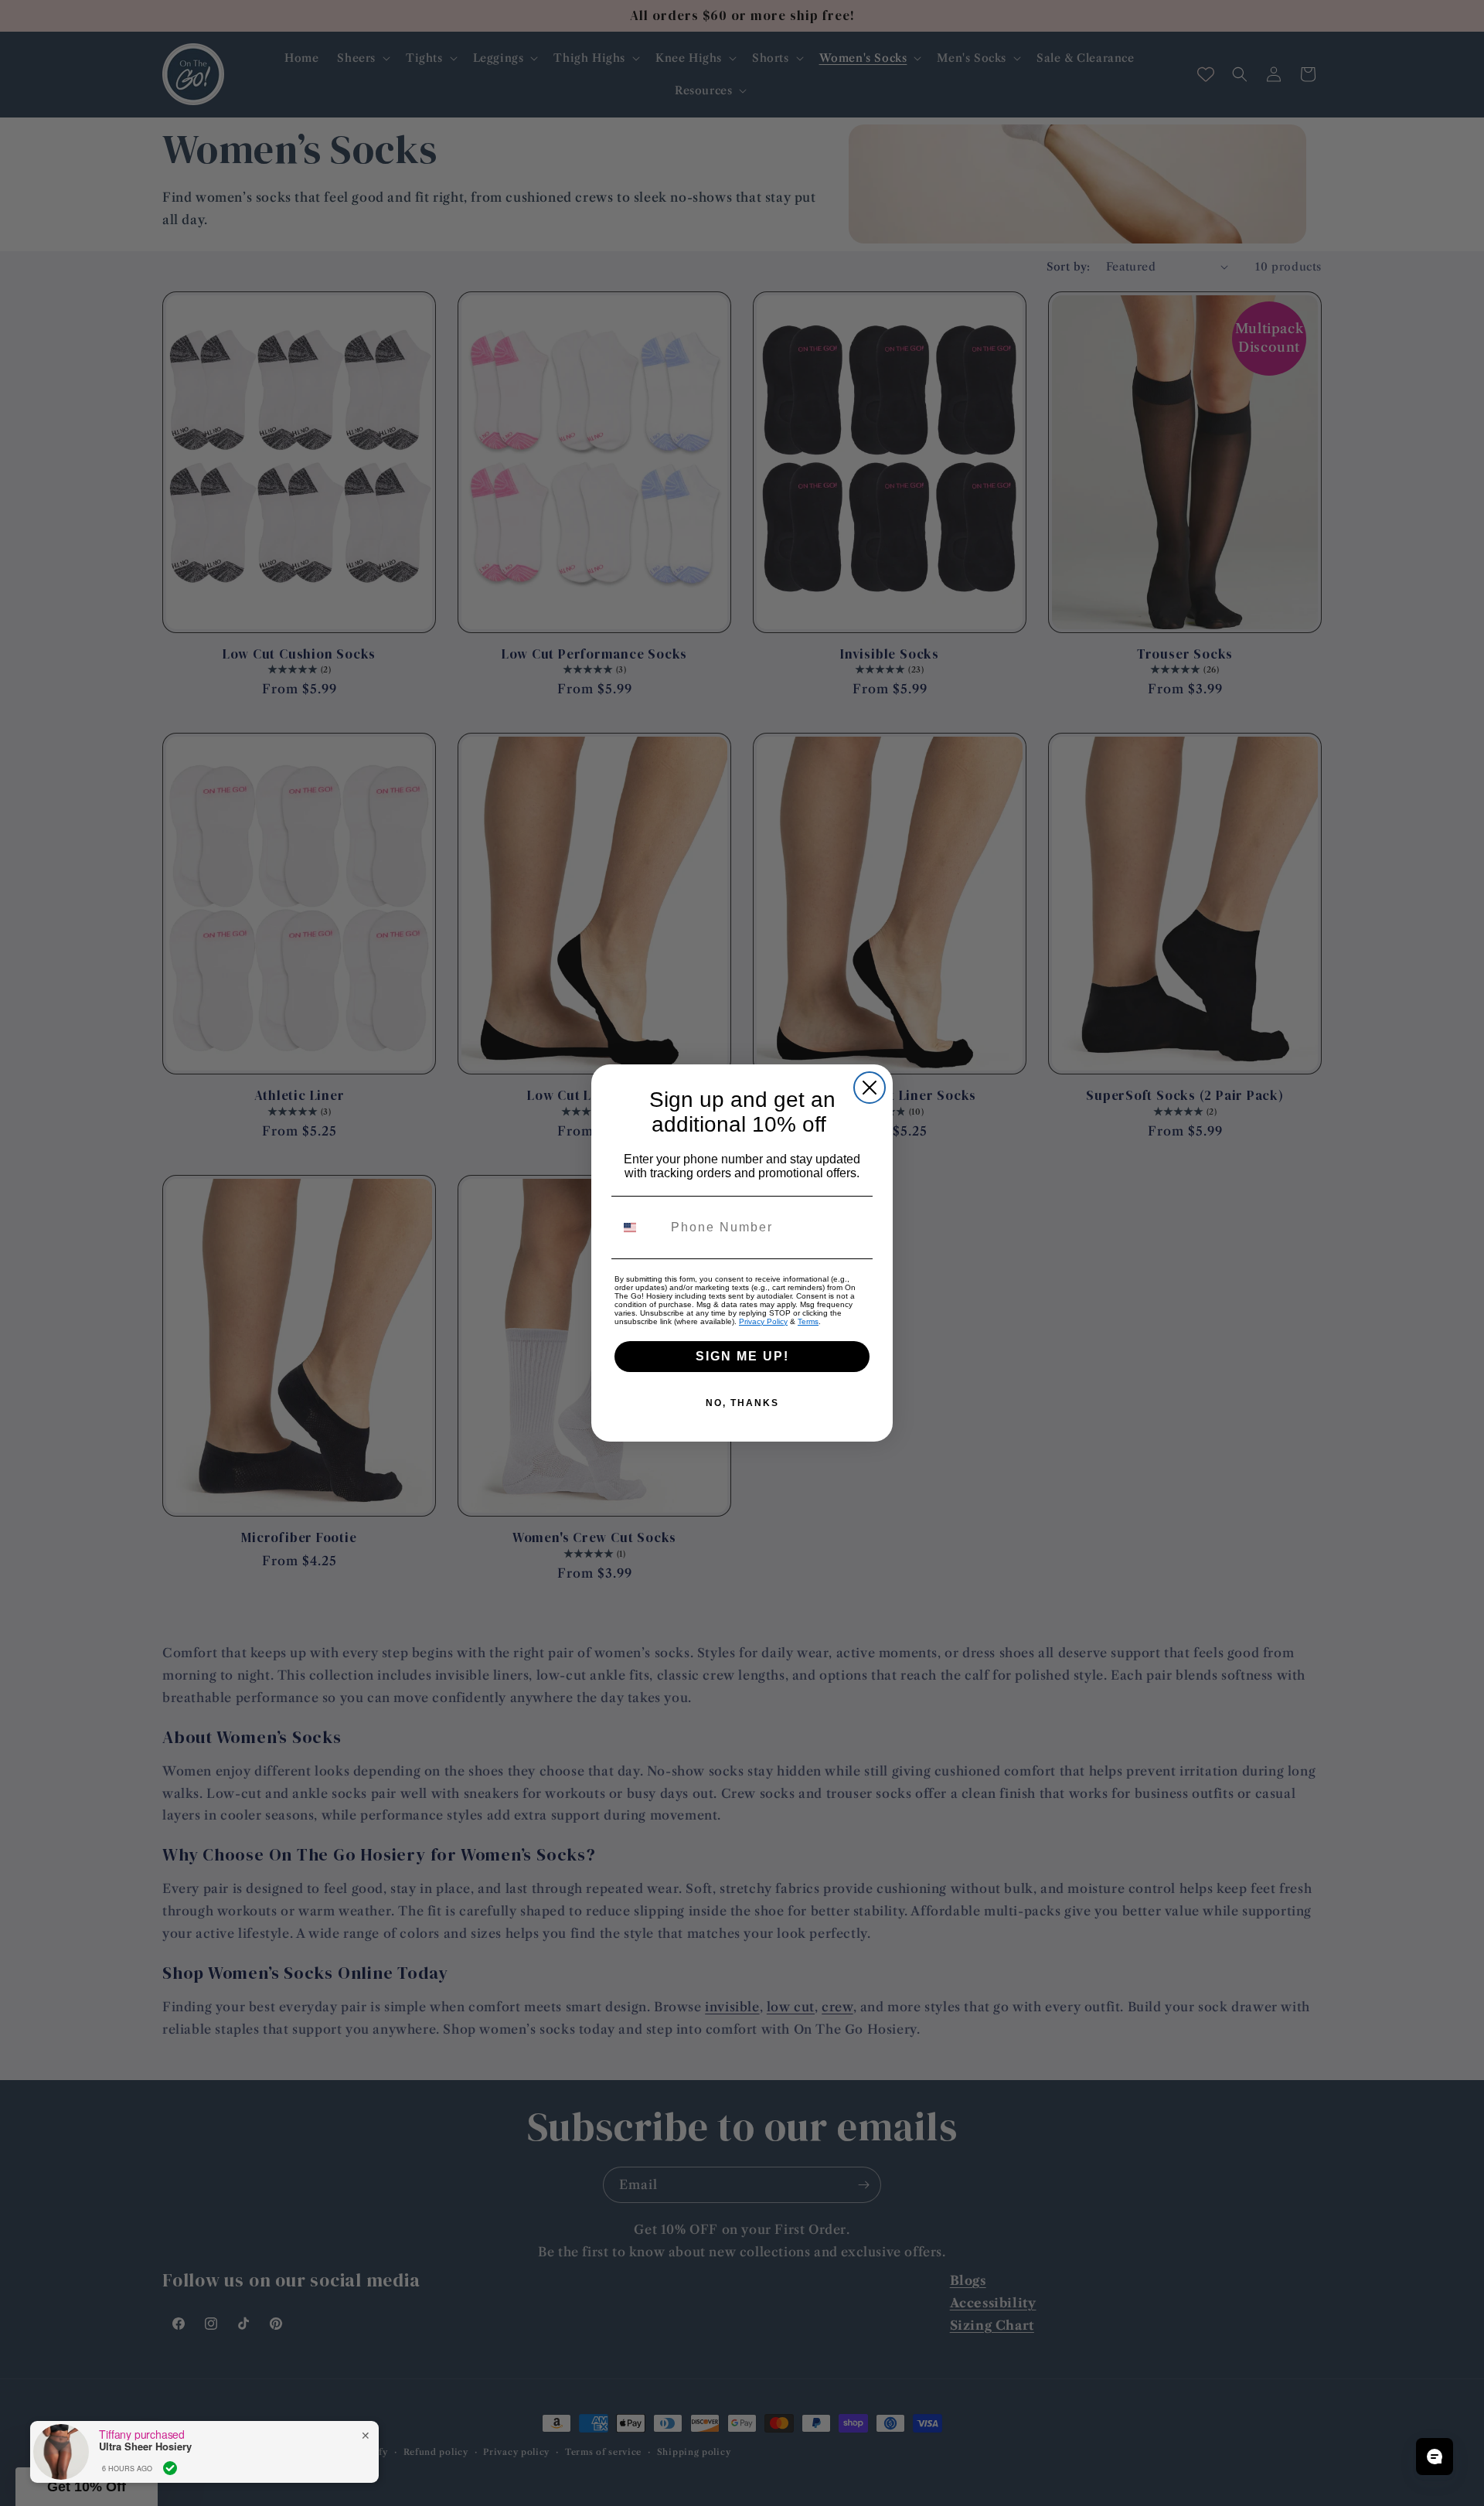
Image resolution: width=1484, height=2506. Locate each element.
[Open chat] (1435, 2457)
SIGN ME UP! (742, 1356)
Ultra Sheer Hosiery (145, 2446)
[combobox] (639, 1227)
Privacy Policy (763, 1321)
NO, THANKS (742, 1403)
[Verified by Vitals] (170, 2468)
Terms (808, 1321)
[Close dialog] (870, 1088)
